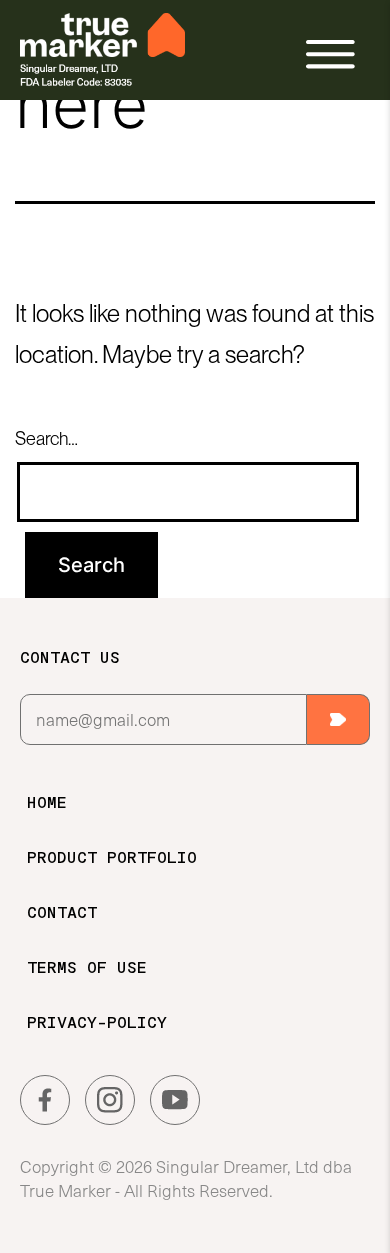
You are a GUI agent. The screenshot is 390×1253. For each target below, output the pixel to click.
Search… (46, 438)
